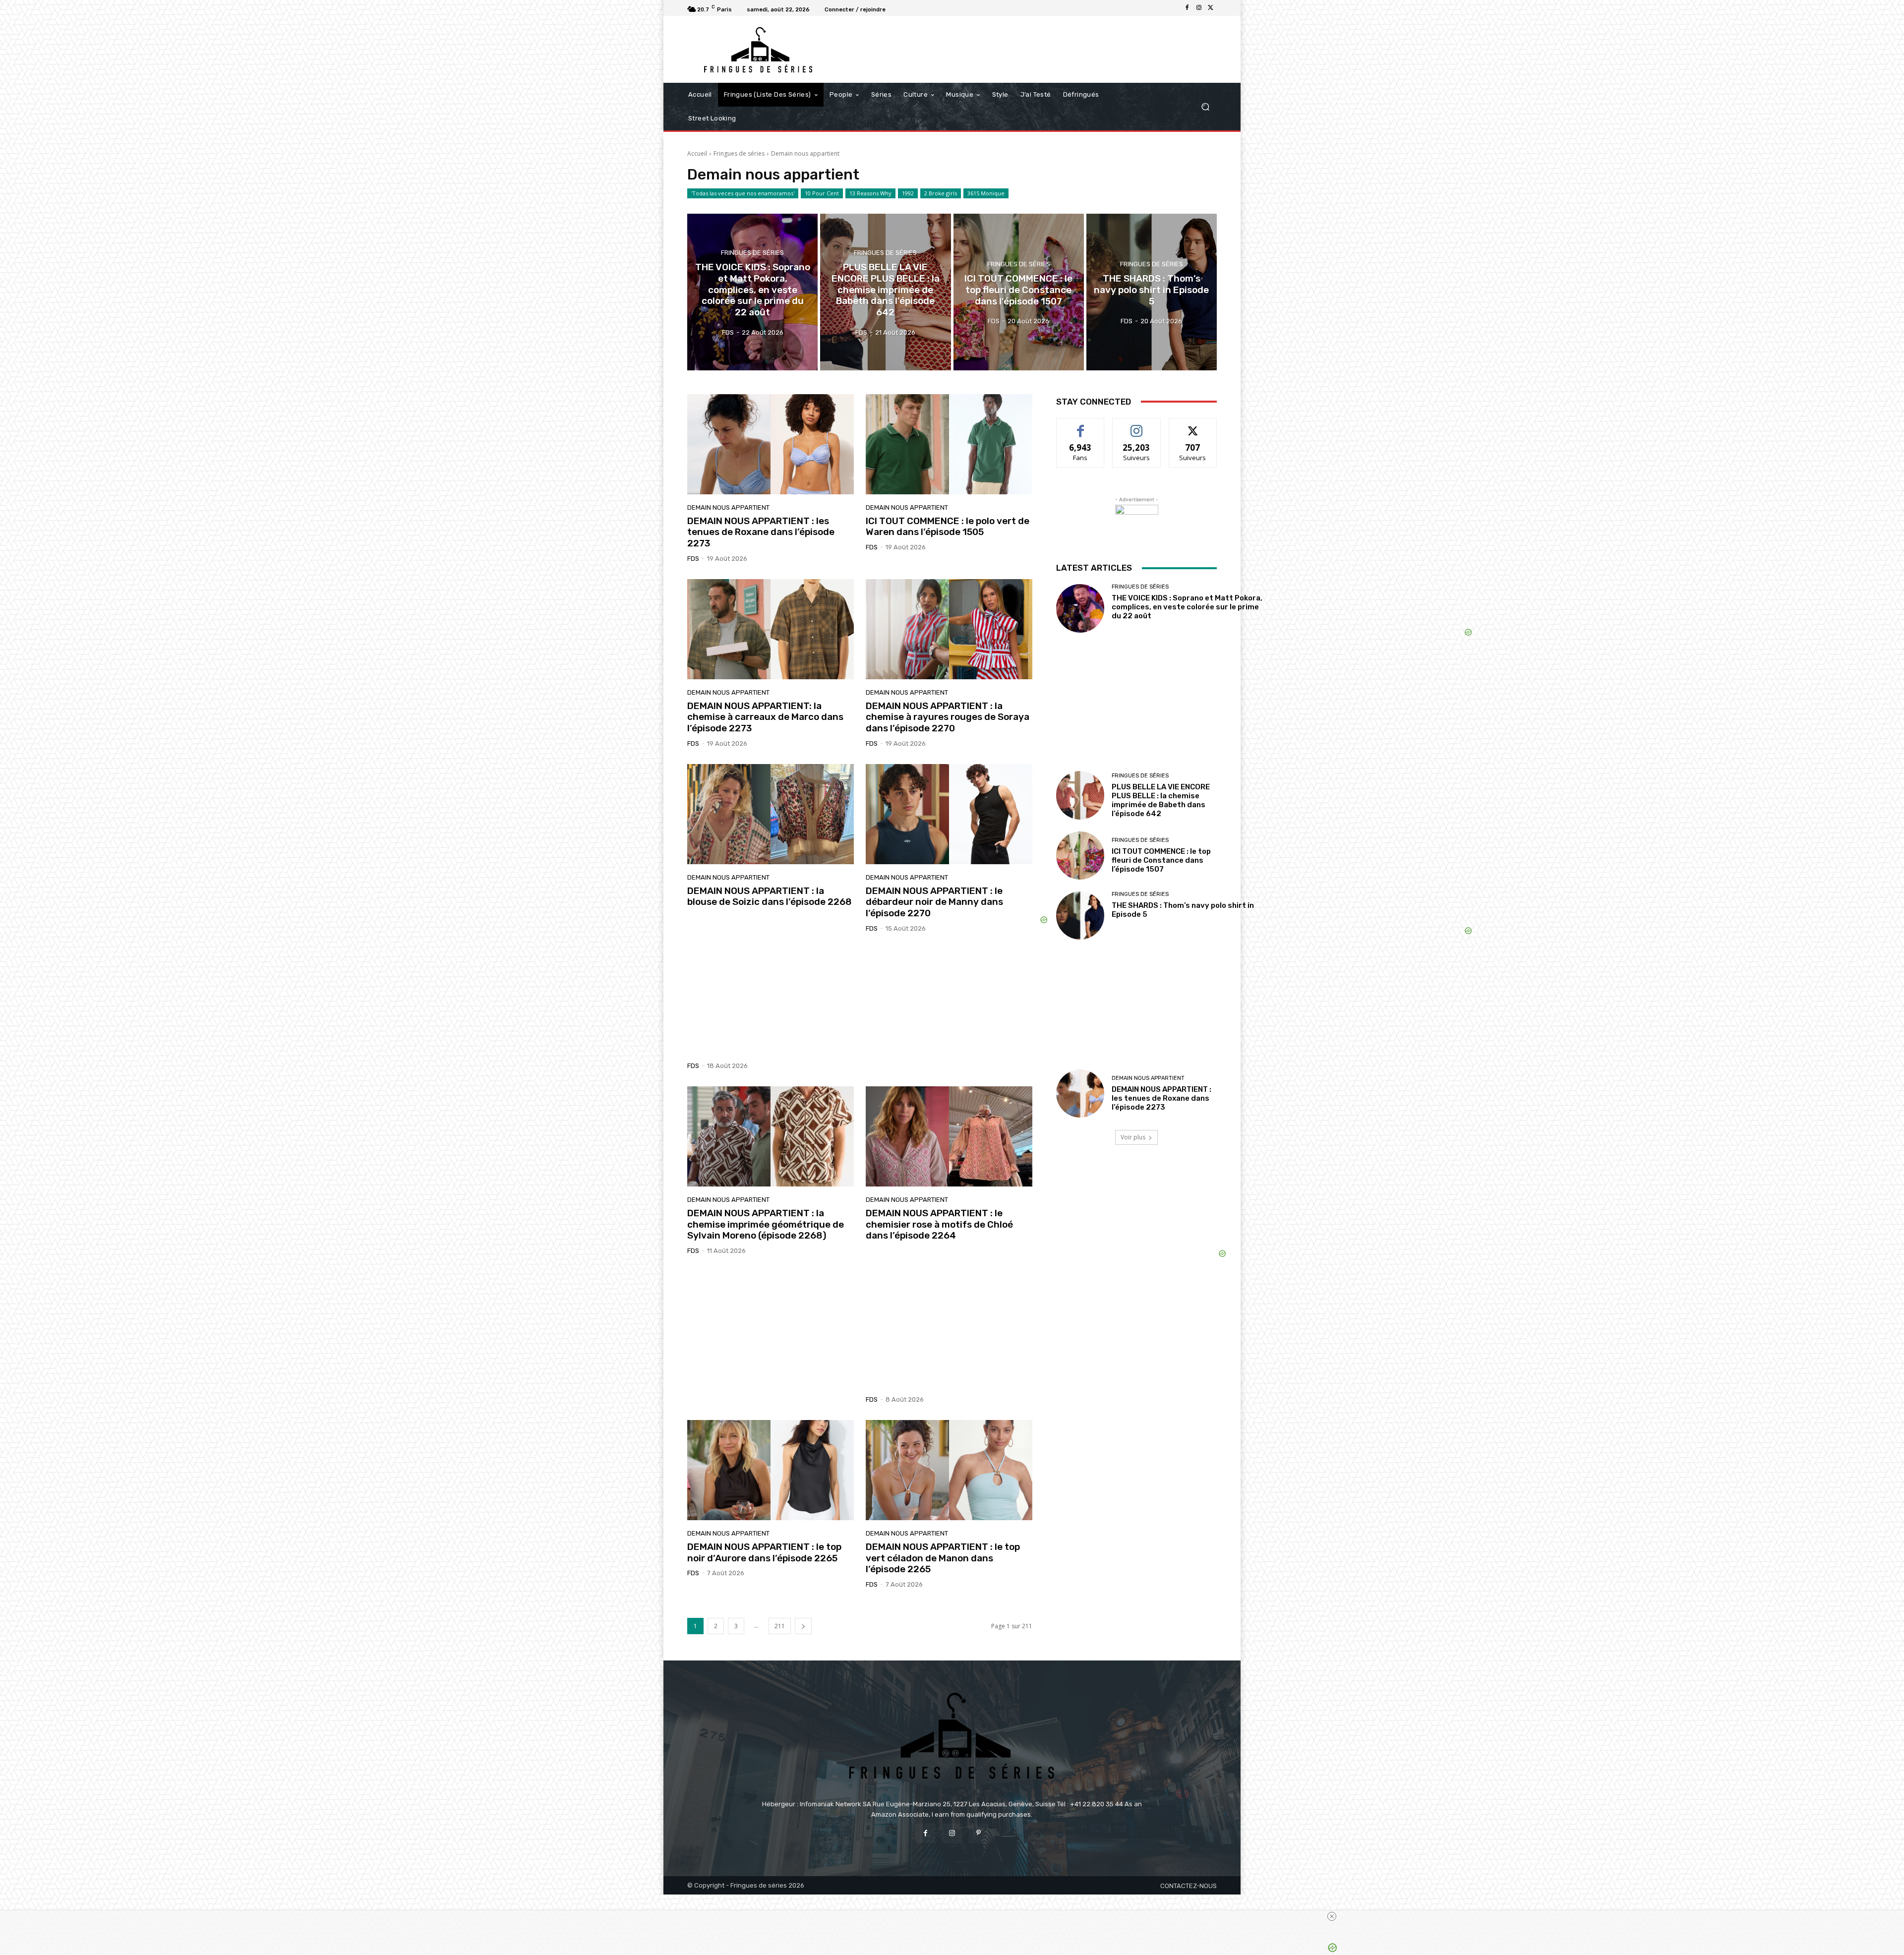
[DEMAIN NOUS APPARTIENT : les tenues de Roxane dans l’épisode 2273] (771, 444)
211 (780, 1626)
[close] (1332, 1916)
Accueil (697, 153)
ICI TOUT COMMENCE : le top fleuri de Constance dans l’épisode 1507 (1161, 860)
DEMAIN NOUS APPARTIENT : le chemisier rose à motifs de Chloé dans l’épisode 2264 (939, 1224)
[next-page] (803, 1626)
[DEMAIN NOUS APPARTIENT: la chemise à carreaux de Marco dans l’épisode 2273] (771, 629)
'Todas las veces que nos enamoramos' (743, 193)
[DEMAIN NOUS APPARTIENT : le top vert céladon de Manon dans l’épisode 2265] (949, 1470)
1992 (908, 193)
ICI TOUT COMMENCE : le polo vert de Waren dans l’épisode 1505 (948, 527)
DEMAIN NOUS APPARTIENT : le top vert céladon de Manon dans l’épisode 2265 (943, 1558)
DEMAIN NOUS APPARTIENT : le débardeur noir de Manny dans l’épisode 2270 (934, 902)
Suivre (1137, 426)
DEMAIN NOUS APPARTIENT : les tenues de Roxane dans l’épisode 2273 (761, 532)
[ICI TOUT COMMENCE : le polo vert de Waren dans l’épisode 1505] (949, 444)
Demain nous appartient (728, 507)
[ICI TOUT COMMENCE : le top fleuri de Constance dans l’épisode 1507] (1019, 292)
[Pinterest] (979, 1833)
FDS (693, 559)
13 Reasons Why (870, 193)
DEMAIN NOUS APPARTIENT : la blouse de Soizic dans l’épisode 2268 (770, 896)
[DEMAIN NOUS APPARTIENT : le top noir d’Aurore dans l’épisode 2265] (771, 1470)
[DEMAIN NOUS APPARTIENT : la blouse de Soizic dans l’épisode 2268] (771, 814)
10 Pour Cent (822, 193)
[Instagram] (1199, 8)
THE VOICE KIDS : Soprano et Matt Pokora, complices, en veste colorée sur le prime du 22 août (1187, 607)
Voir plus (1133, 1137)
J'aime (1080, 426)
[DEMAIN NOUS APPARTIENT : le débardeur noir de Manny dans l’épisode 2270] (949, 814)
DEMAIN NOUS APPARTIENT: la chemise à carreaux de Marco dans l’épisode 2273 (765, 717)
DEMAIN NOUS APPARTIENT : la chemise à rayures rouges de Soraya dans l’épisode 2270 (948, 717)
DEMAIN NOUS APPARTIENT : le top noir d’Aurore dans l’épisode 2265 (764, 1552)
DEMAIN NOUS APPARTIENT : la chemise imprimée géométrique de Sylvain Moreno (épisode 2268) (766, 1224)
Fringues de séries (739, 153)
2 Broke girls (941, 193)
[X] (1211, 8)
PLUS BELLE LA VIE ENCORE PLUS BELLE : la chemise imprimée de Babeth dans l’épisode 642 (1161, 800)
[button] (1205, 107)
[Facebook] (1187, 8)
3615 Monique (986, 193)
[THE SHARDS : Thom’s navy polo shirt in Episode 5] (1152, 292)
